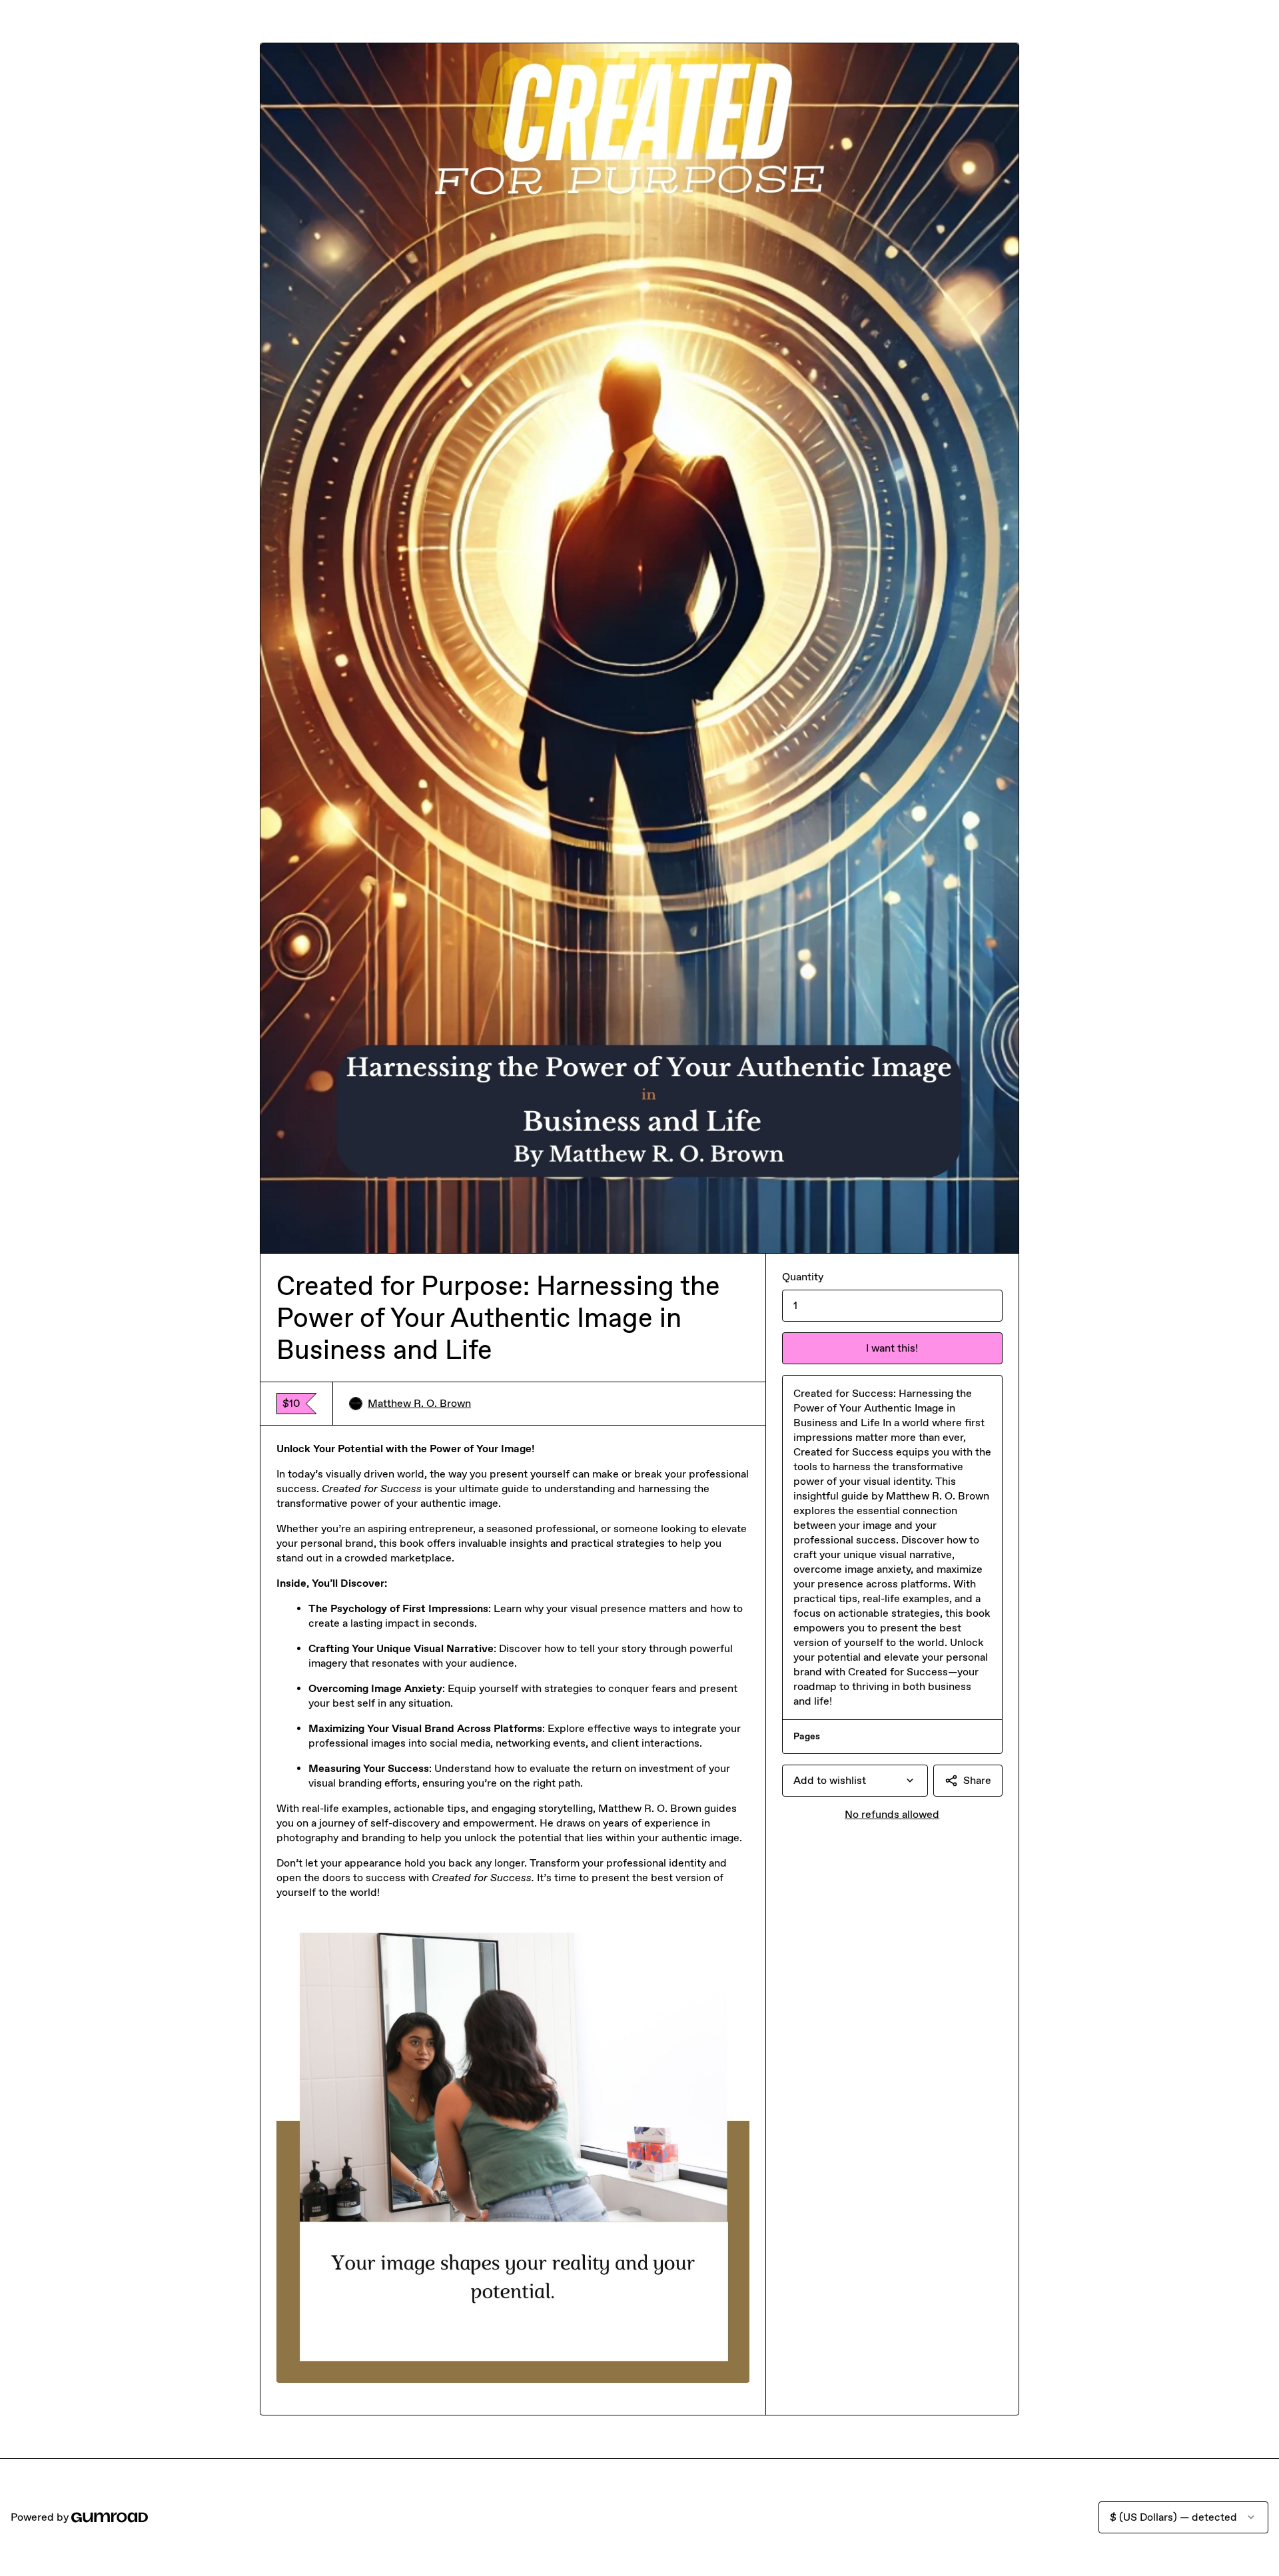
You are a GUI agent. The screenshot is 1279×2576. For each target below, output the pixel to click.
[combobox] (855, 1781)
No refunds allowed (892, 1814)
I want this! (892, 1348)
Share (977, 1780)
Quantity (803, 1277)
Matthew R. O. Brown (419, 1403)
